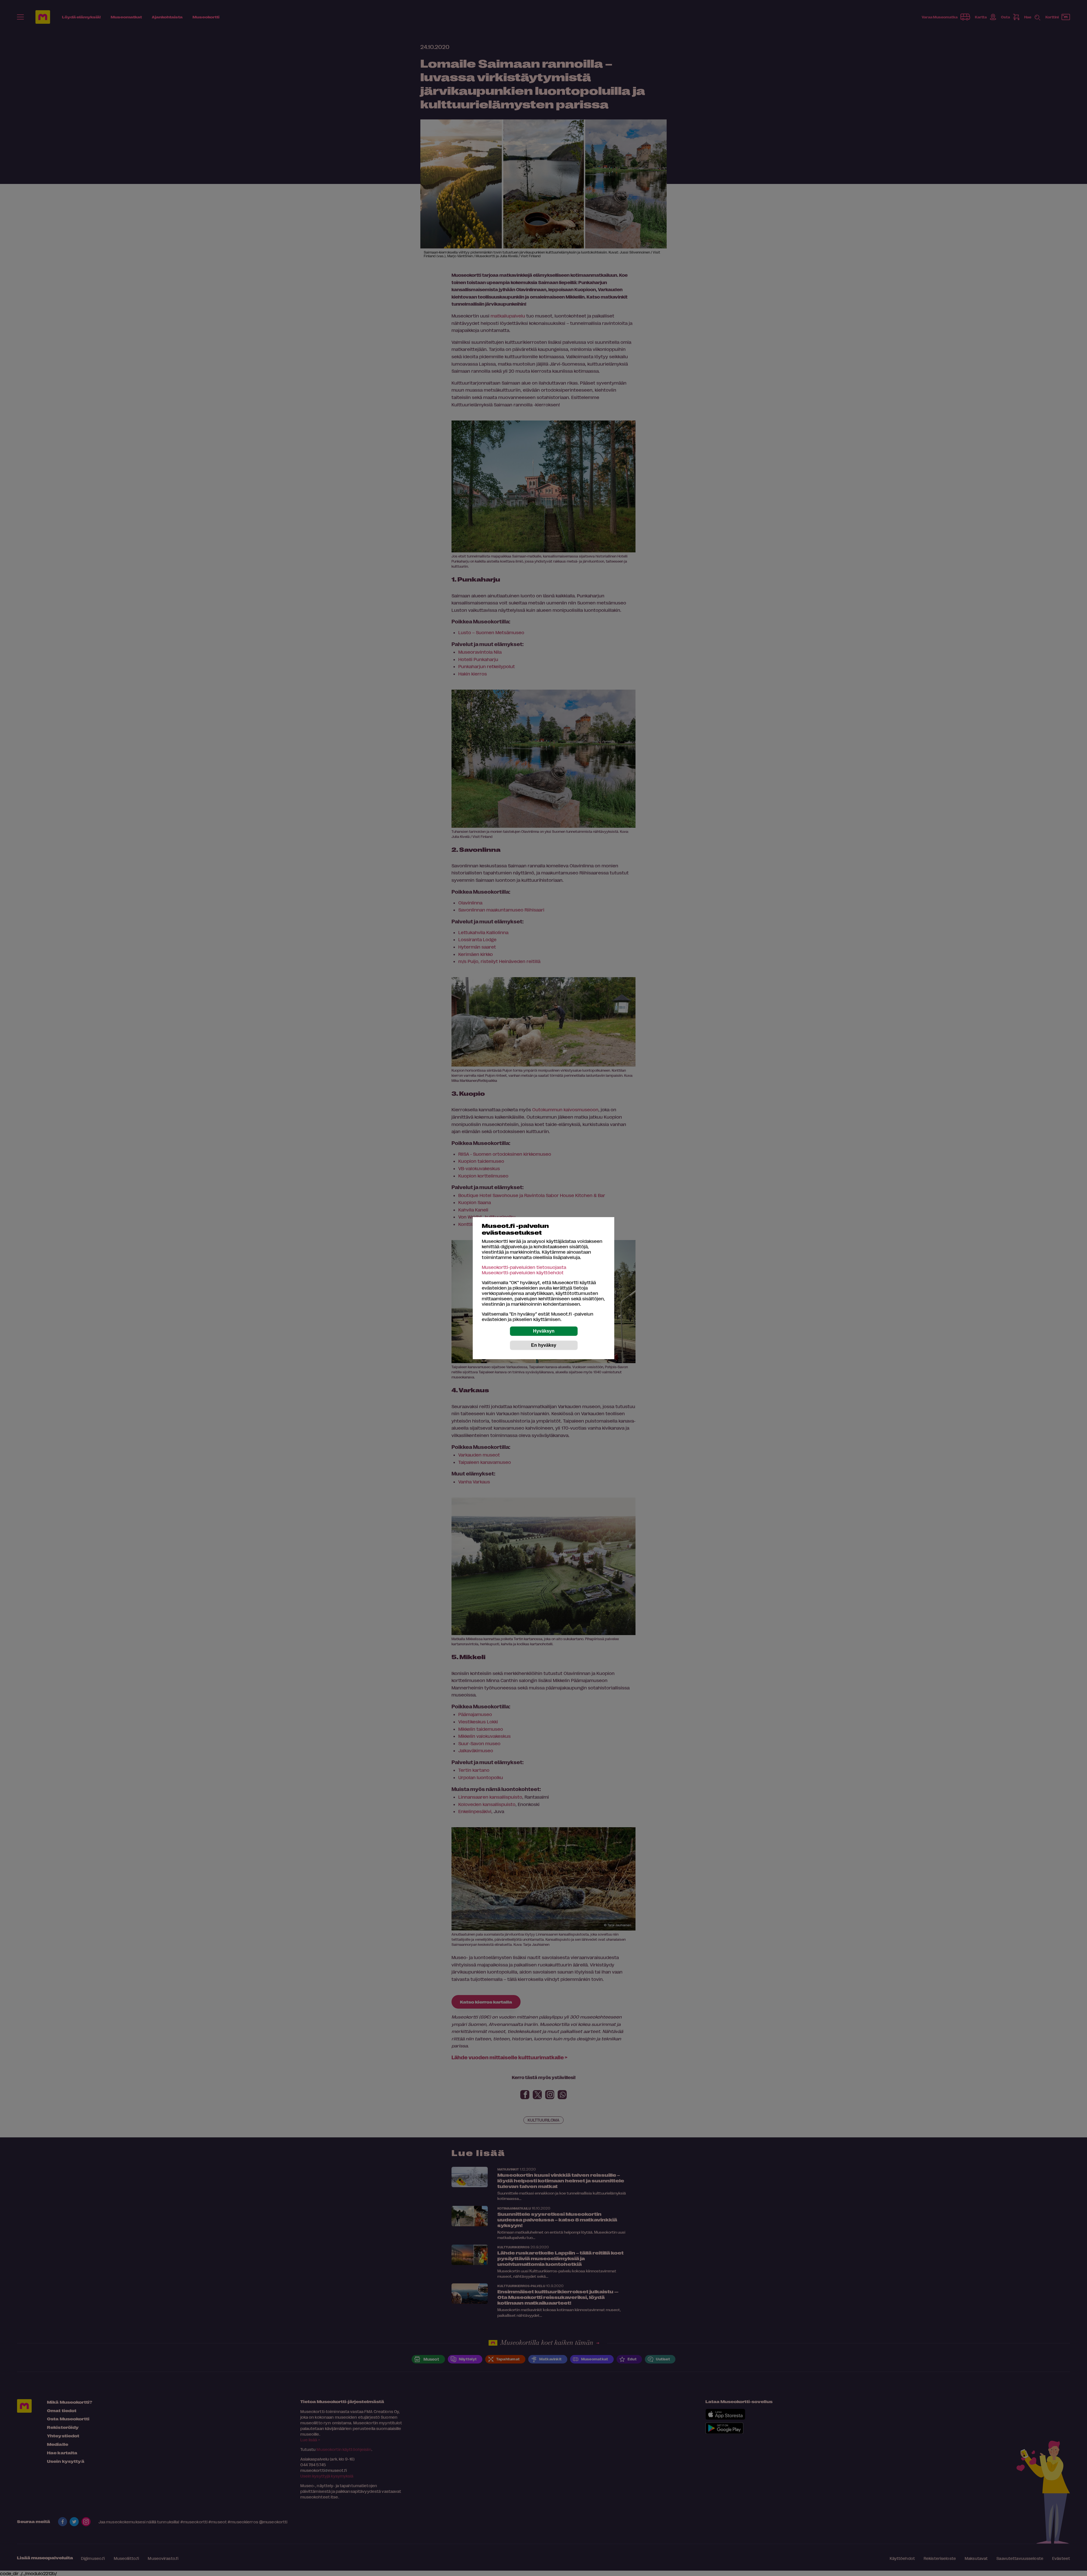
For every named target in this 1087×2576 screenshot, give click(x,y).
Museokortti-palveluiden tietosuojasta (524, 1267)
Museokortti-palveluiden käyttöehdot (523, 1272)
